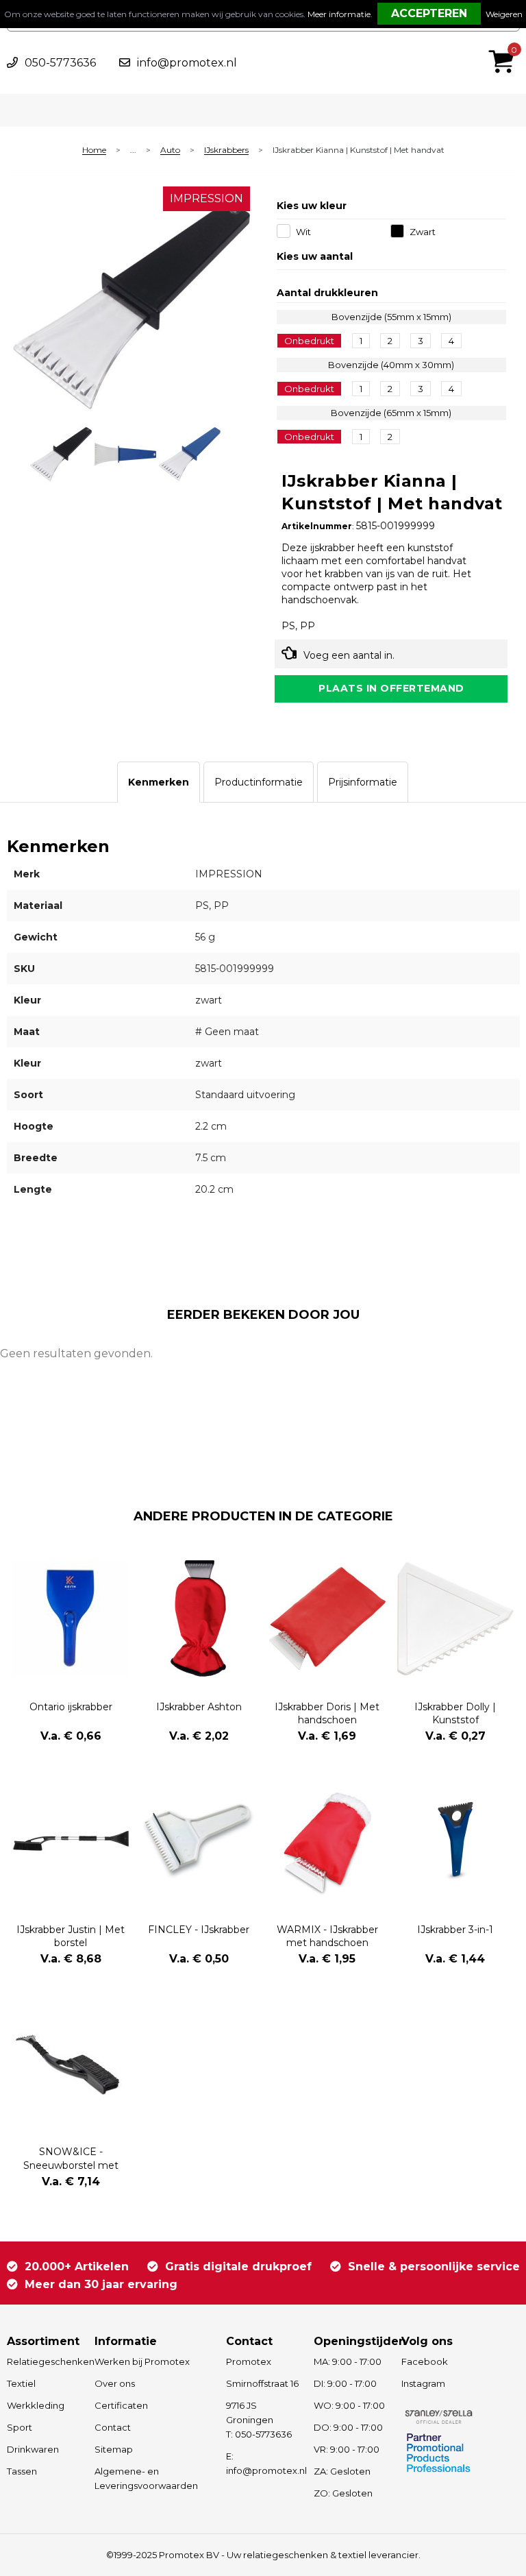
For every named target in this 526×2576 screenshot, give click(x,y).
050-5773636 (60, 63)
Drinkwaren (33, 2449)
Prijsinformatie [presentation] (363, 782)
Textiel (21, 2383)
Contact (113, 2427)
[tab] (159, 782)
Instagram (423, 2383)
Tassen (22, 2471)
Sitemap (114, 2449)
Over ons (115, 2383)
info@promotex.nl (187, 63)
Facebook (425, 2361)
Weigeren (504, 14)
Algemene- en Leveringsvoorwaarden (146, 2478)
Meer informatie (339, 14)
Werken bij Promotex (142, 2361)
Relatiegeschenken (44, 2361)
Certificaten (121, 2405)
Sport (20, 2427)
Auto (170, 150)
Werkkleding (36, 2405)
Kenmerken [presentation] (159, 782)
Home (94, 150)
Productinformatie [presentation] (259, 782)
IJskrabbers (226, 150)
